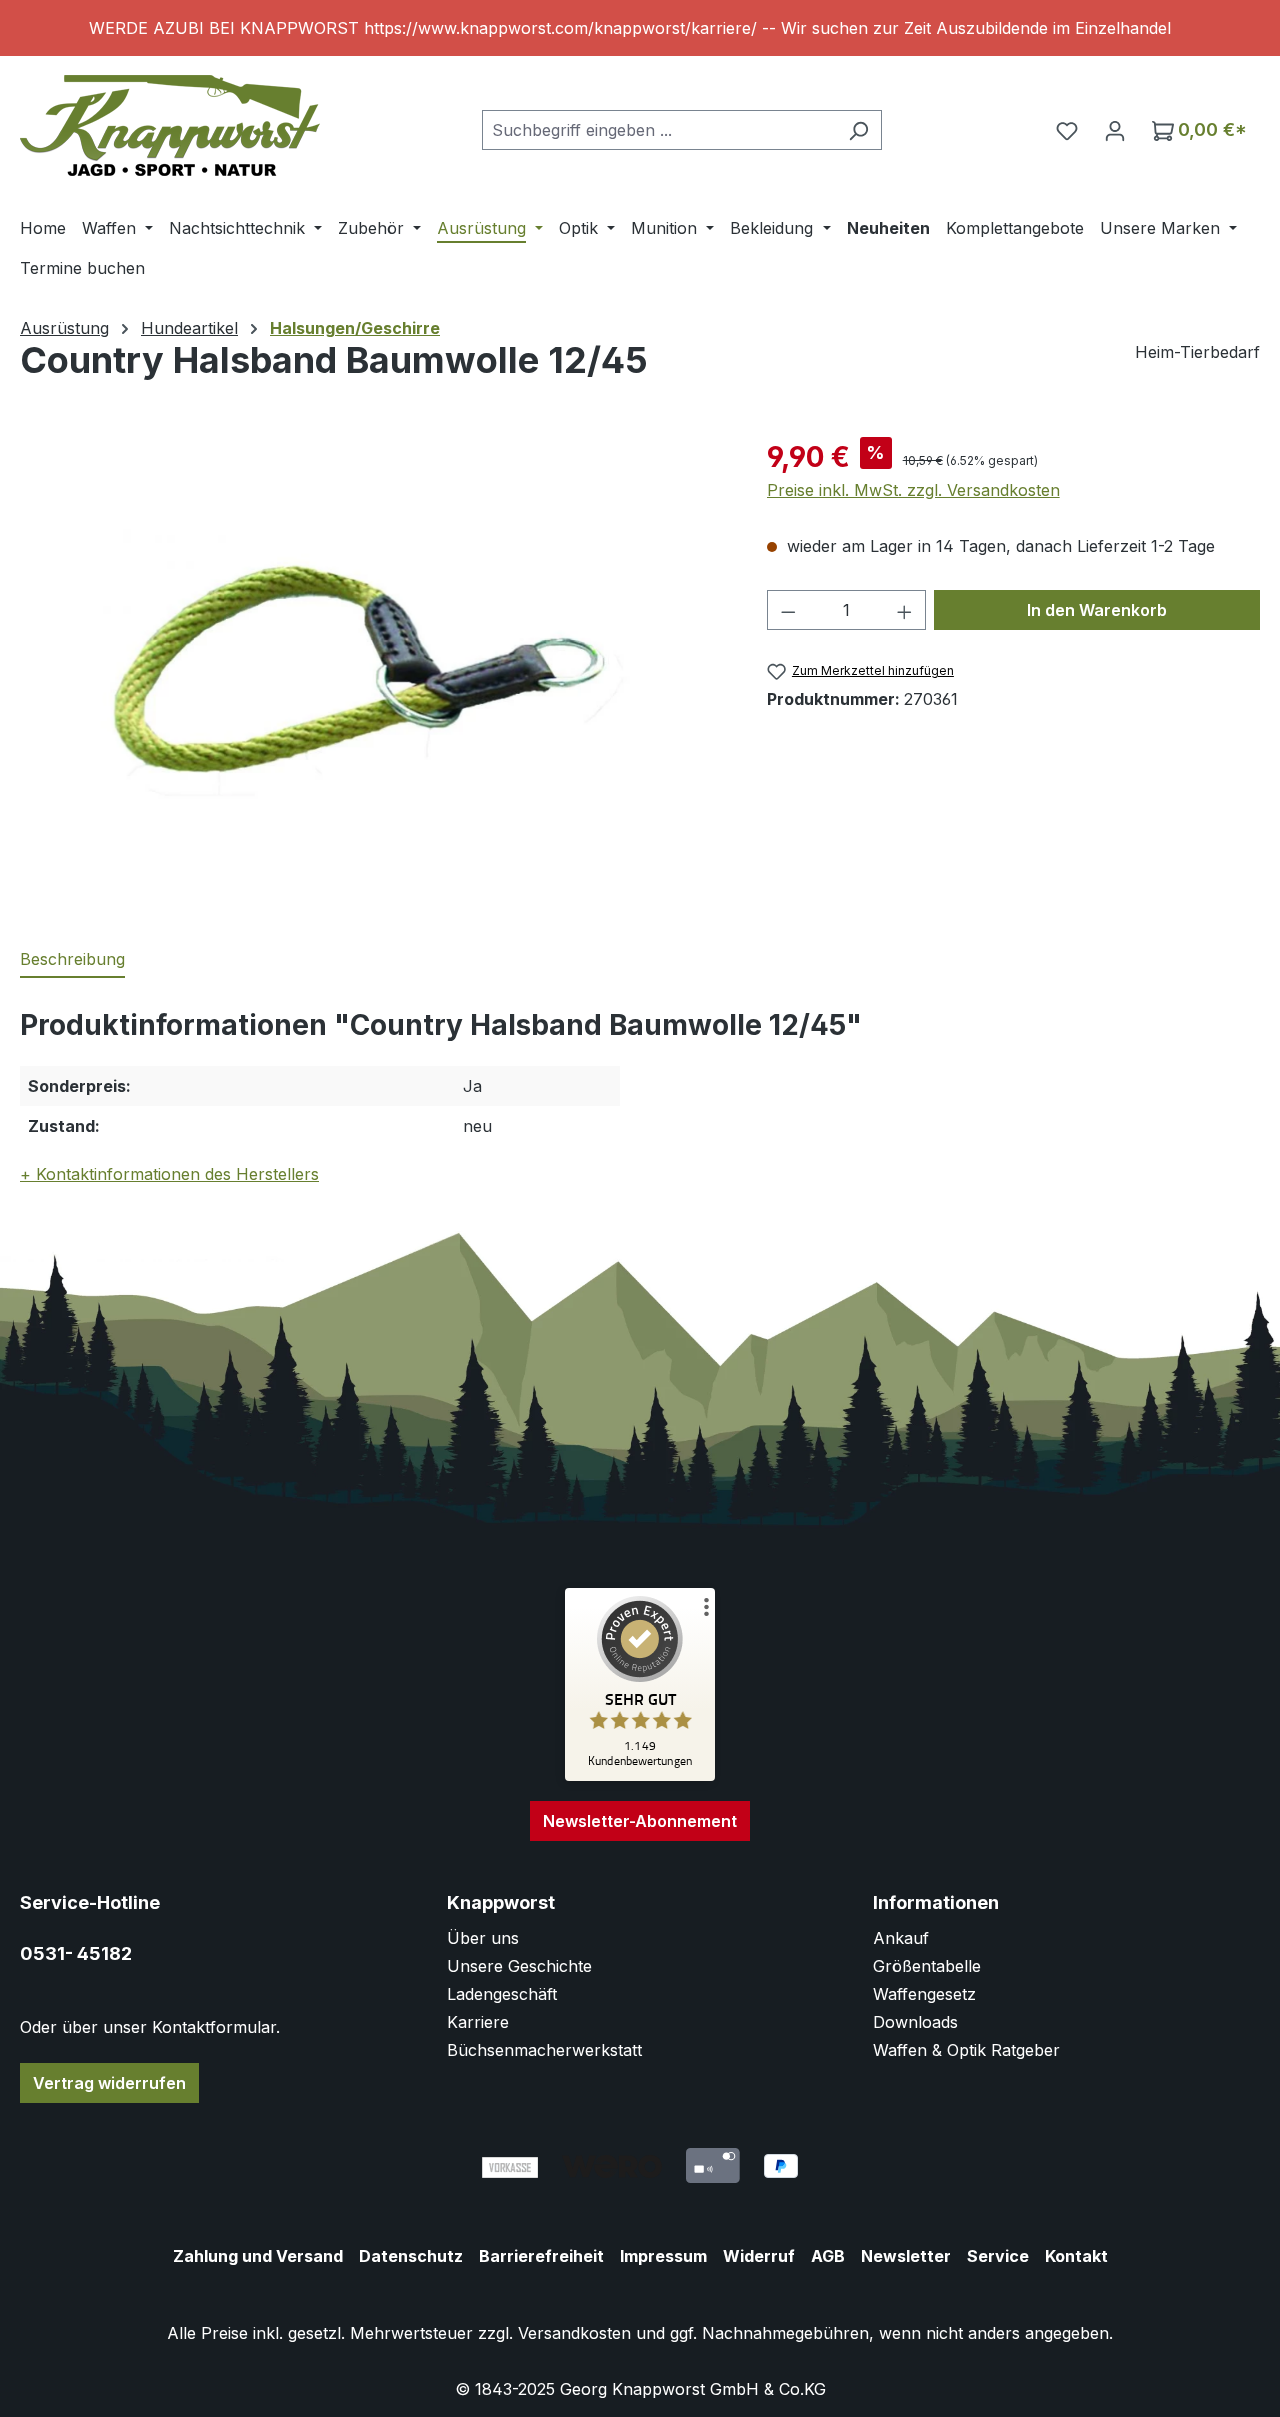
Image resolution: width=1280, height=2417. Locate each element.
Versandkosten (574, 2333)
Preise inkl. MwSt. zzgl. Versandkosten (913, 490)
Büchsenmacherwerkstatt (544, 2050)
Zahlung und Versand (258, 2256)
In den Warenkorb (1097, 610)
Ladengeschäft (502, 1994)
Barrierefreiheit (541, 2256)
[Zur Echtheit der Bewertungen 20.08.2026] (640, 1776)
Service (998, 2256)
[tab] (72, 960)
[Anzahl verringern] (788, 610)
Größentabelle (927, 1966)
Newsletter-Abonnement (640, 1821)
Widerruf (759, 2256)
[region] (640, 28)
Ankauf (901, 1938)
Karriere (478, 2022)
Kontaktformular (214, 2027)
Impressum (663, 2256)
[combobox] (659, 130)
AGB (828, 2256)
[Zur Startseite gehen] (170, 125)
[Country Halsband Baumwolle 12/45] (373, 651)
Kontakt (1076, 2256)
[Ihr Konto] (1115, 130)
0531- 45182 (76, 1953)
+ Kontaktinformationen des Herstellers (169, 1174)
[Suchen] (858, 130)
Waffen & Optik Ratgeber (966, 2050)
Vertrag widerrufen (109, 2083)
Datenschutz (411, 2256)
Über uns (483, 1938)
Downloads (915, 2022)
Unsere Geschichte (519, 1966)
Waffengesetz (924, 1994)
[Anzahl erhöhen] (905, 610)
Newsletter (906, 2256)
